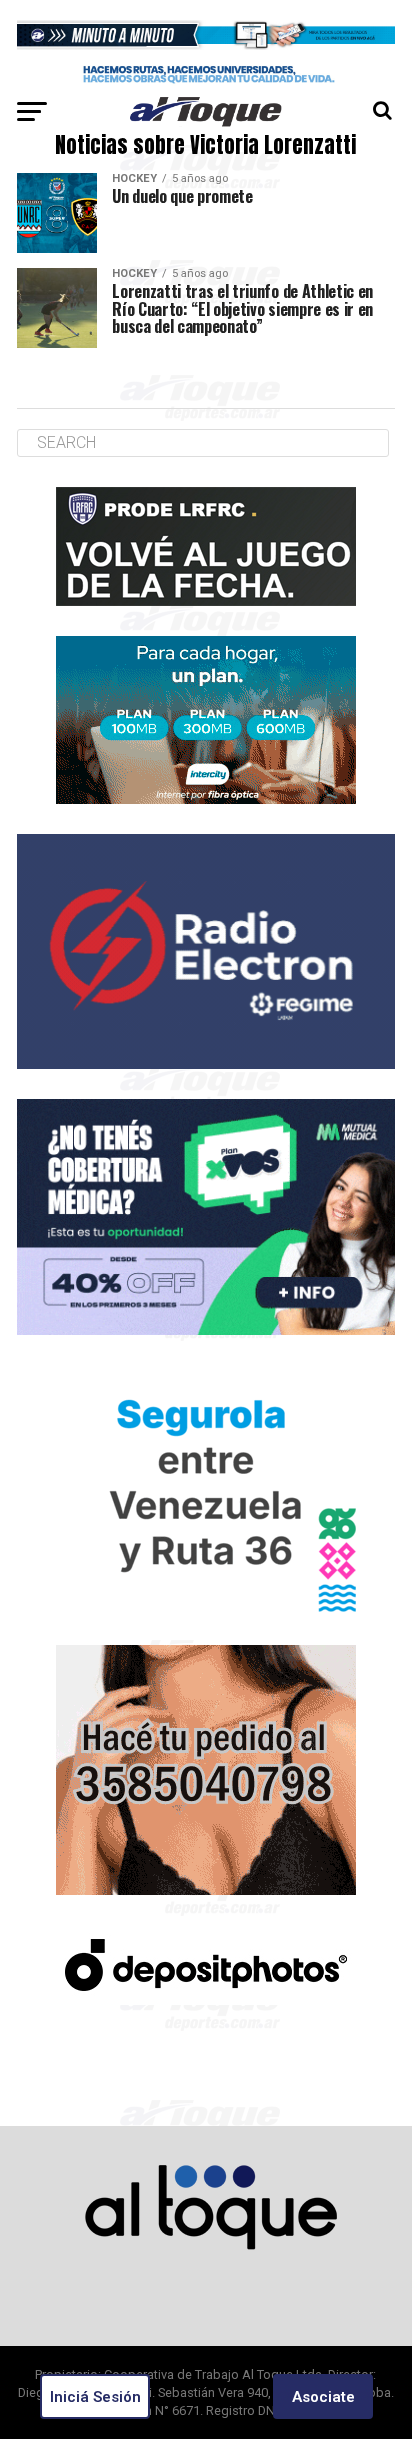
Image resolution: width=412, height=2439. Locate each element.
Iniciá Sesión (95, 2397)
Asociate (323, 2397)
